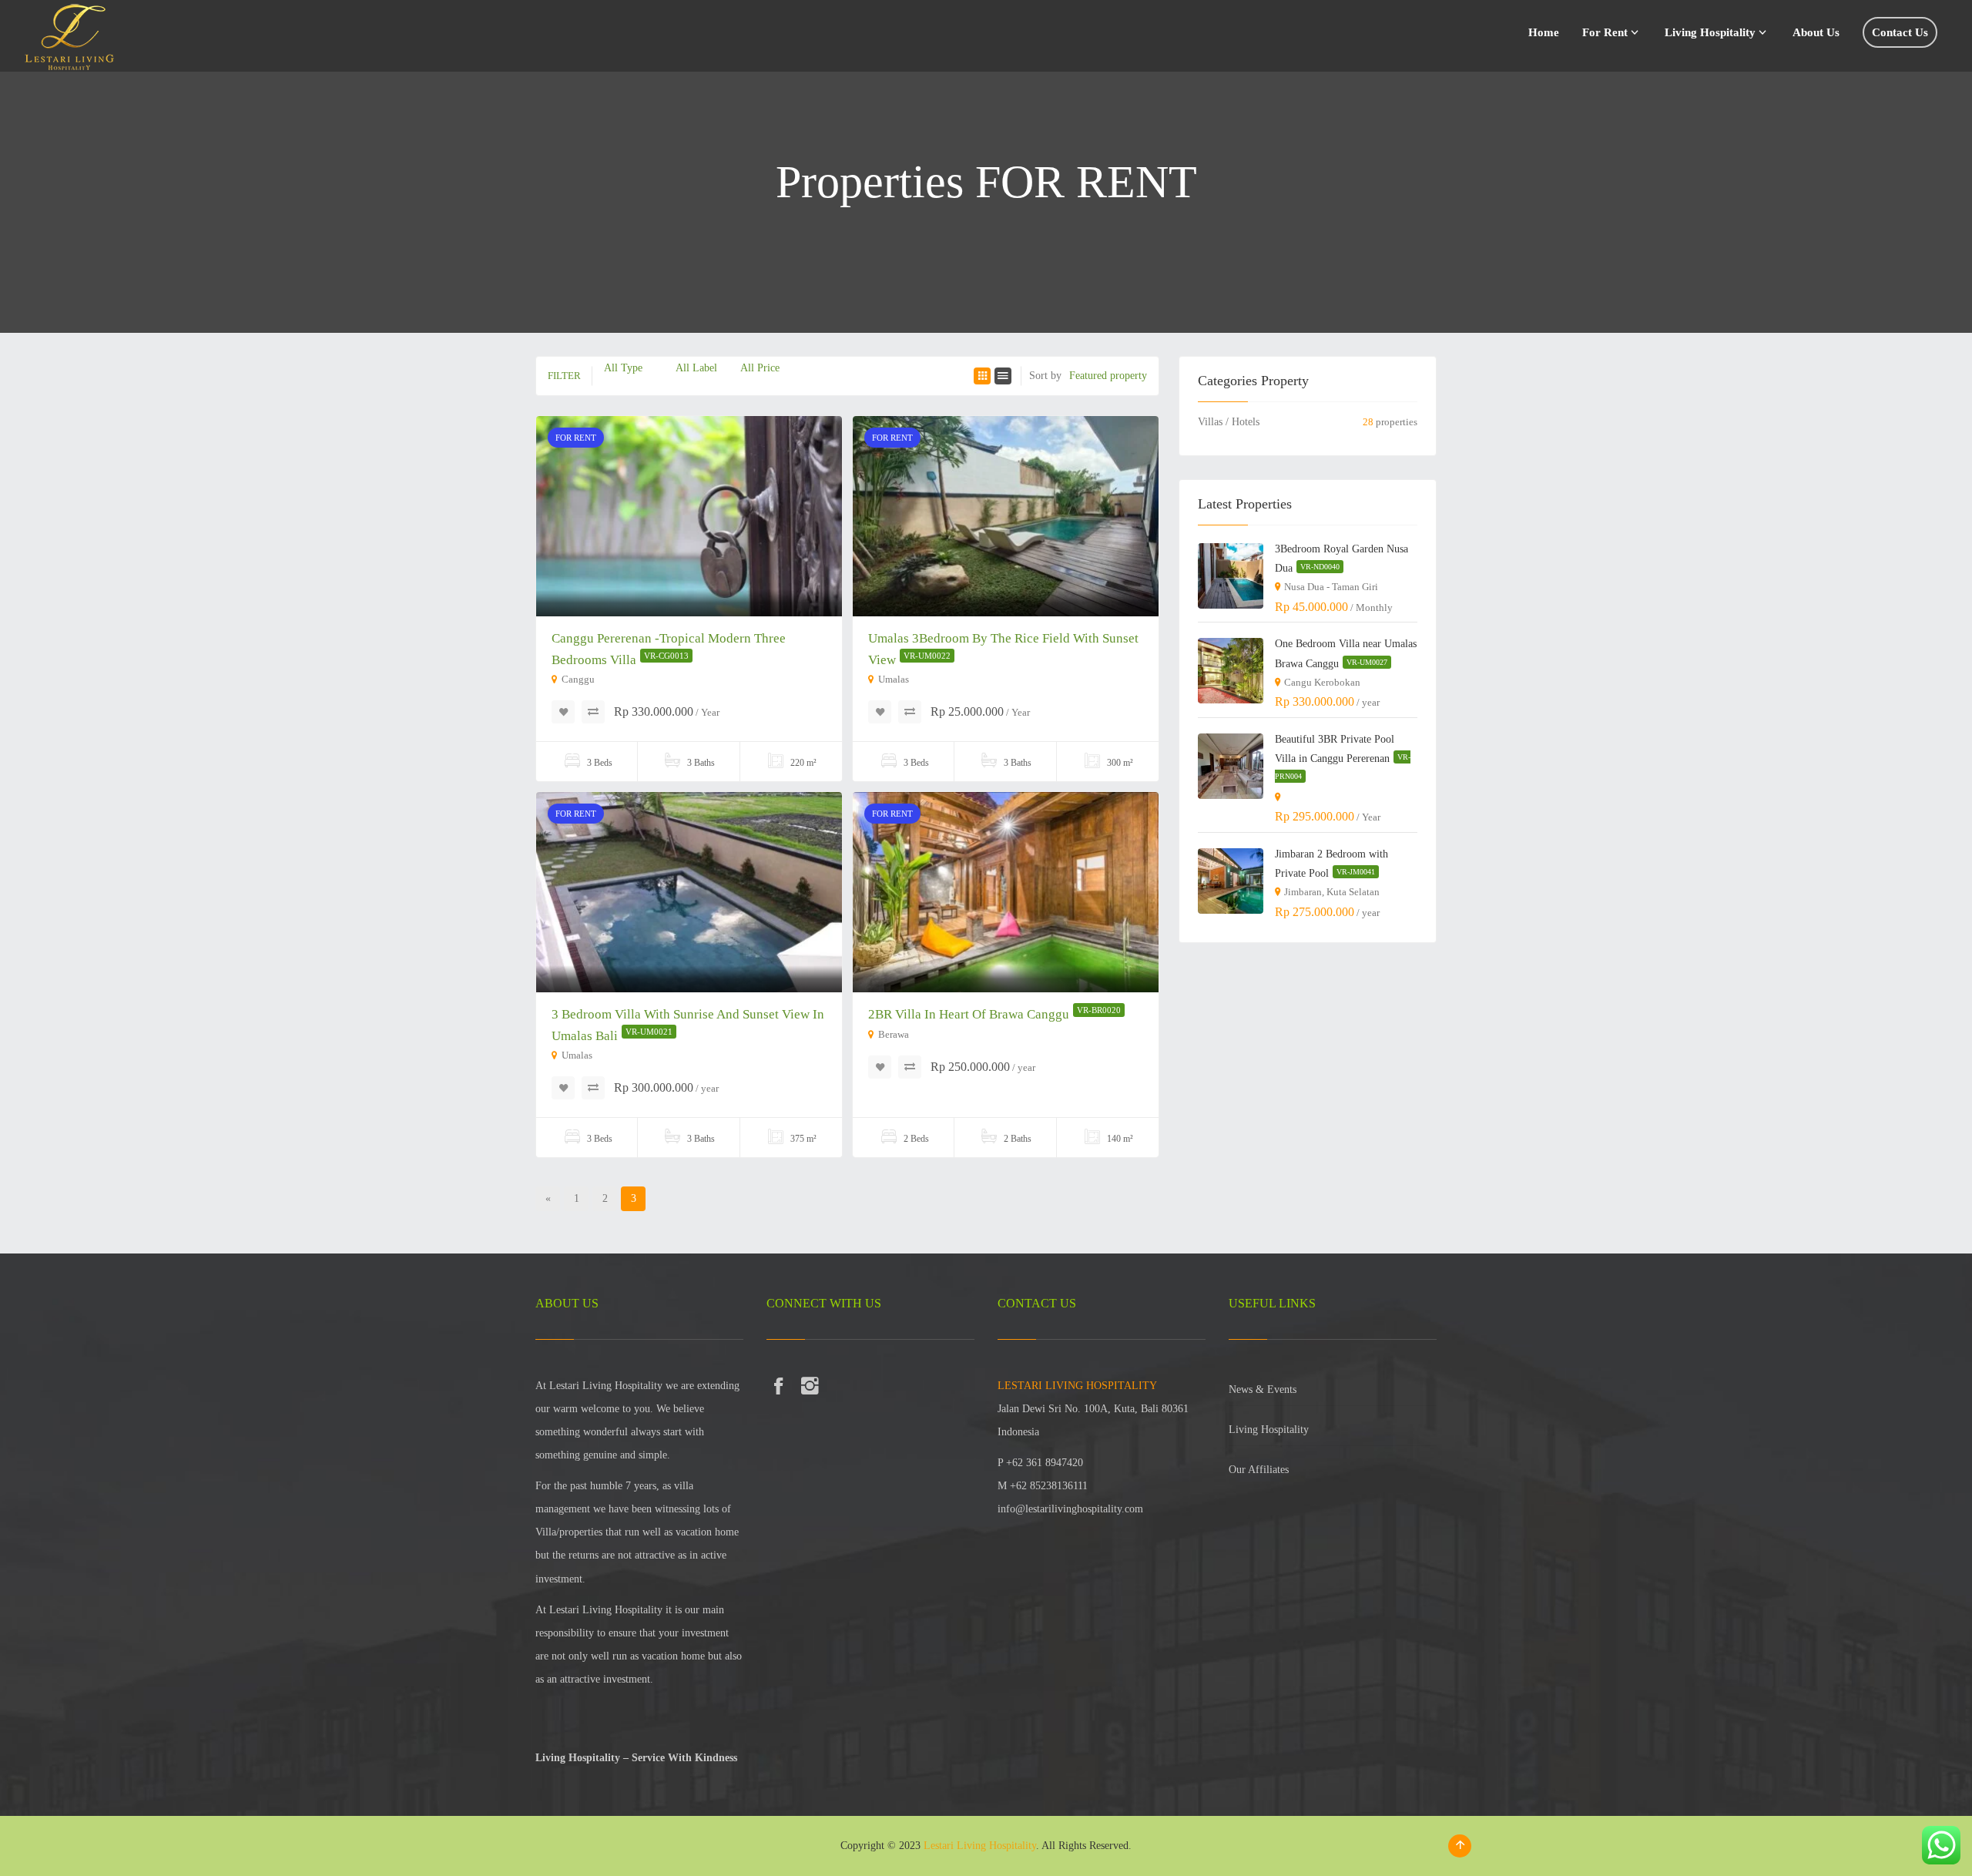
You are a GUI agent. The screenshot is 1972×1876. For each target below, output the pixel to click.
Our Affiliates (1259, 1470)
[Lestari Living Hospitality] (69, 33)
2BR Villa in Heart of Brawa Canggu (994, 1014)
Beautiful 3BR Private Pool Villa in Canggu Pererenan (1343, 757)
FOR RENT (576, 438)
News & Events (1263, 1389)
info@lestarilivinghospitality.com (1070, 1509)
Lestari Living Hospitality (980, 1846)
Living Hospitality (1269, 1430)
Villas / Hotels (1229, 422)
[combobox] (623, 368)
